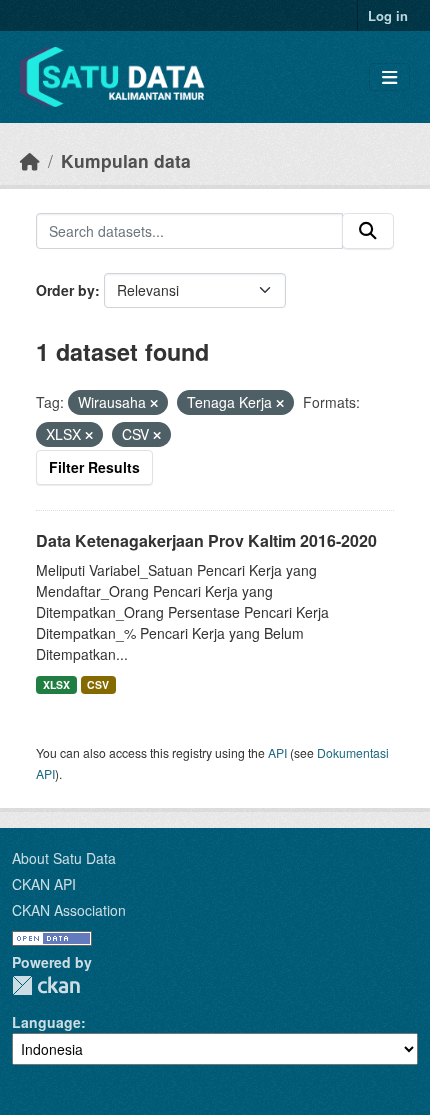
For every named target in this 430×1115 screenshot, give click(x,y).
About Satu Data (64, 858)
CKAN (46, 985)
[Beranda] (30, 160)
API (277, 752)
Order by (65, 290)
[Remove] (154, 403)
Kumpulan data (126, 160)
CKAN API (44, 884)
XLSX (56, 684)
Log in (388, 15)
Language (46, 1022)
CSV (98, 684)
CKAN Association (69, 910)
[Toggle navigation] (389, 77)
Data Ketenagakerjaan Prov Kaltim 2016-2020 (206, 540)
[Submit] (368, 231)
